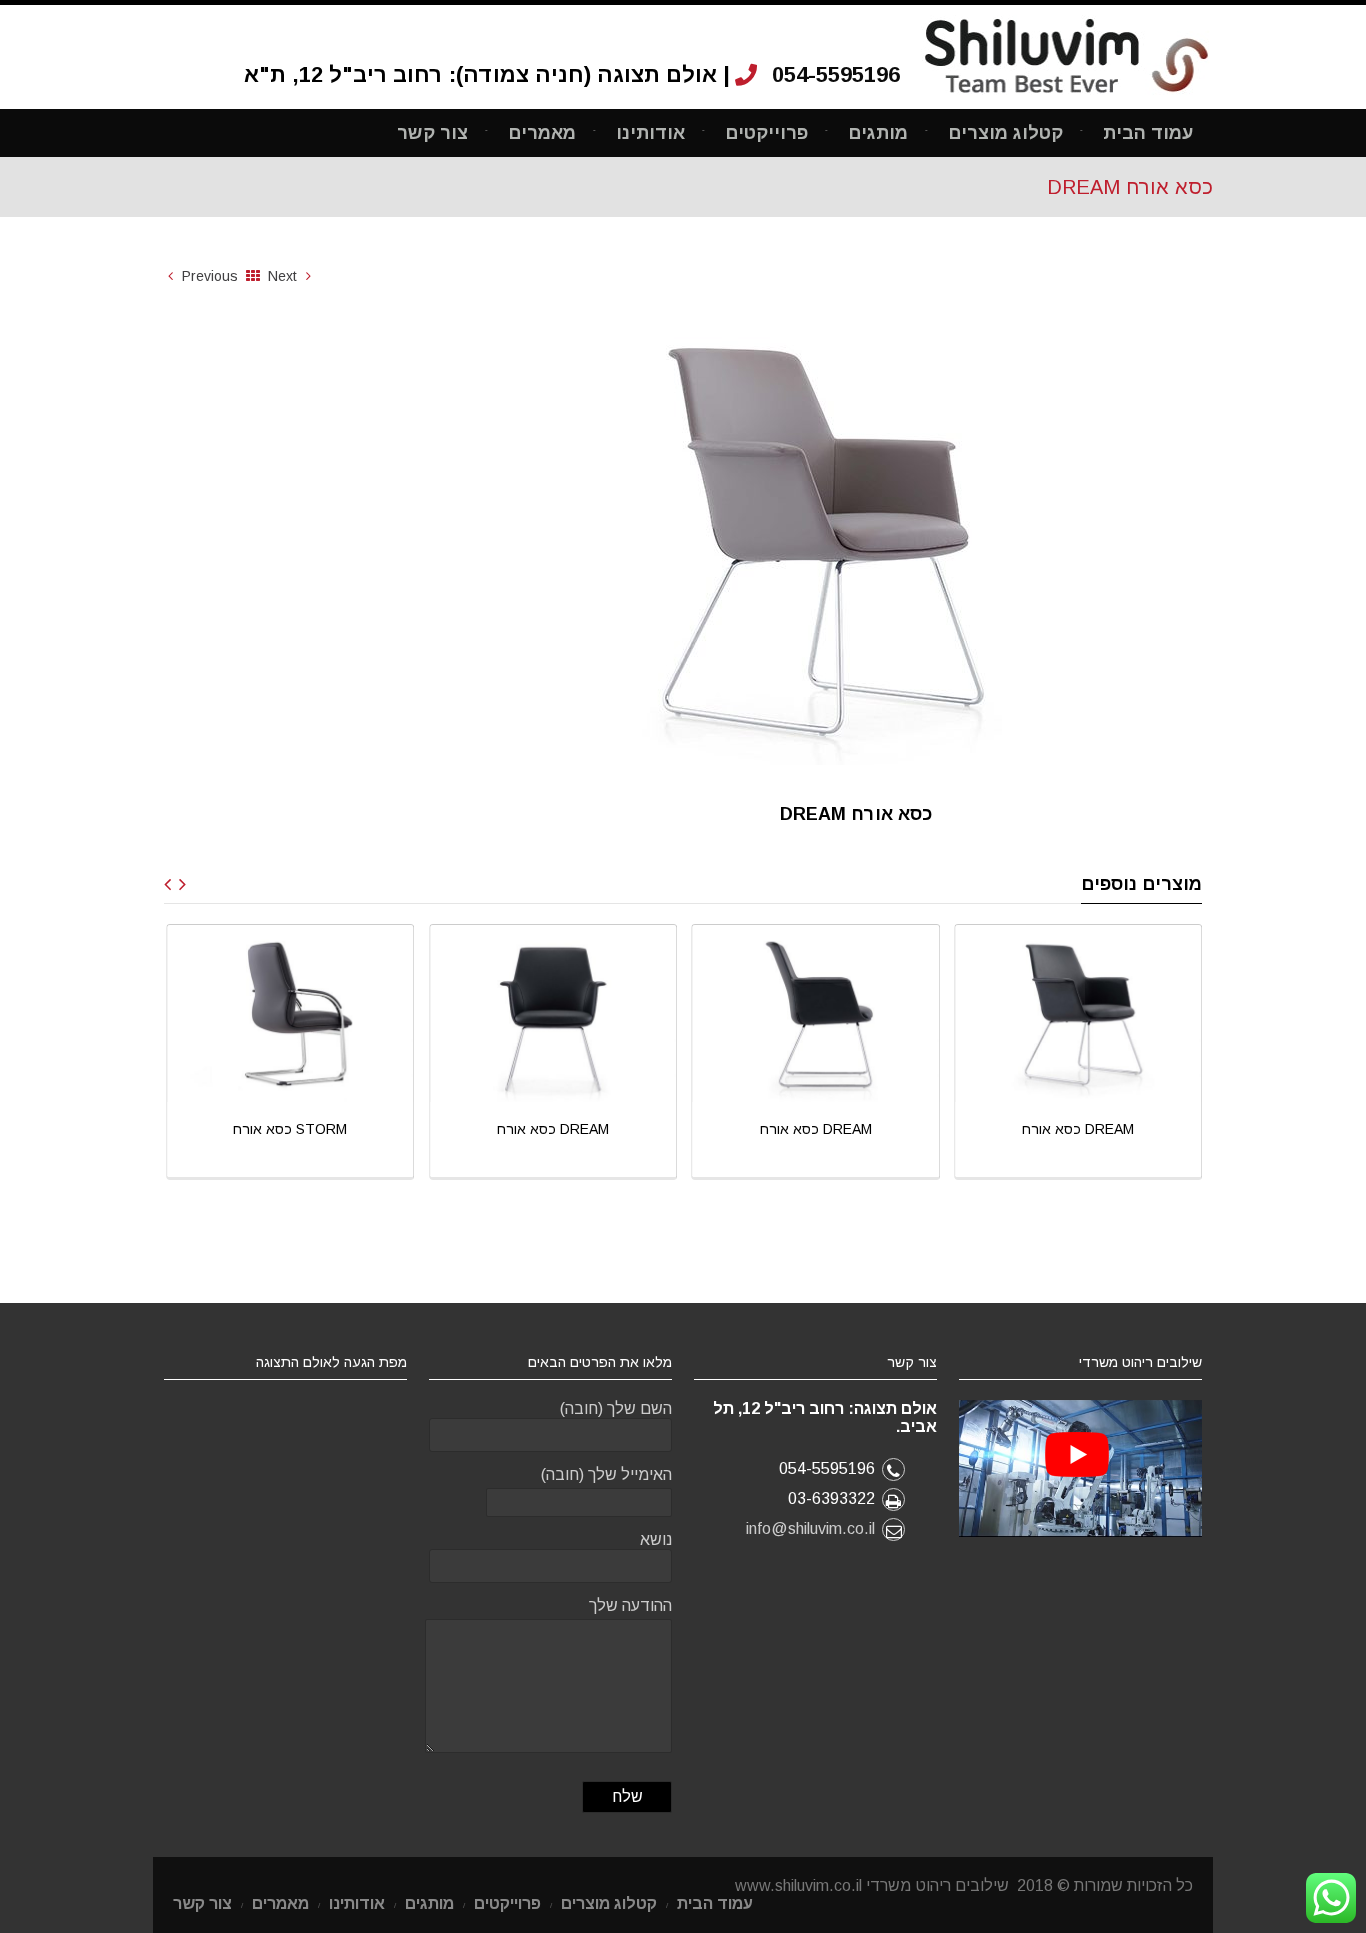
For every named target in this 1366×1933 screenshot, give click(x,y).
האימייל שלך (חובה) (606, 1474)
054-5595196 (836, 74)
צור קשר (432, 133)
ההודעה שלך (630, 1605)
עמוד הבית (1148, 133)
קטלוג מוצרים (1005, 133)
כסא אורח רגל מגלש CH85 (1190, 1129)
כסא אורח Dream (402, 1129)
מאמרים (542, 133)
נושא (656, 1539)
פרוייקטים (766, 133)
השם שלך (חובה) (616, 1408)
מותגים (878, 133)
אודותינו (650, 133)
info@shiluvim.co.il (810, 1528)
